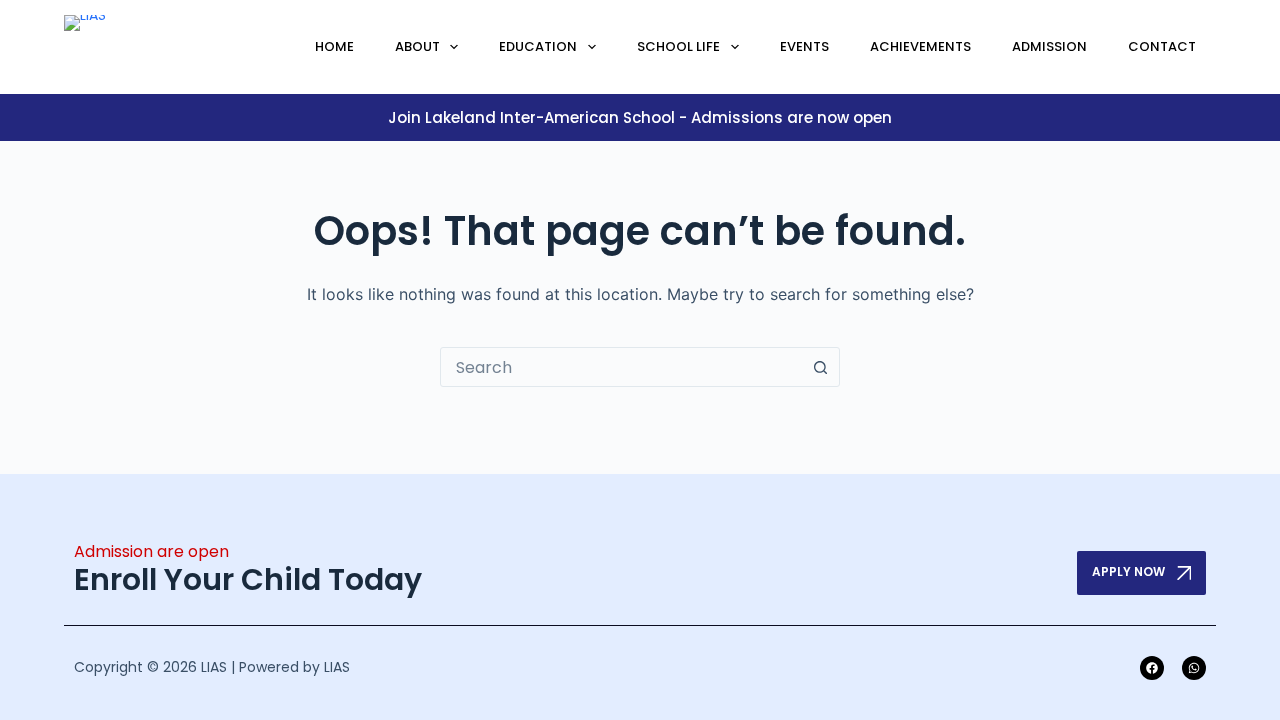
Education (538, 46)
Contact (1162, 46)
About (417, 46)
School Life (678, 46)
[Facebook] (1152, 668)
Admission (1049, 46)
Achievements (920, 46)
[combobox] (621, 367)
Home (334, 46)
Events (804, 46)
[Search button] (820, 367)
